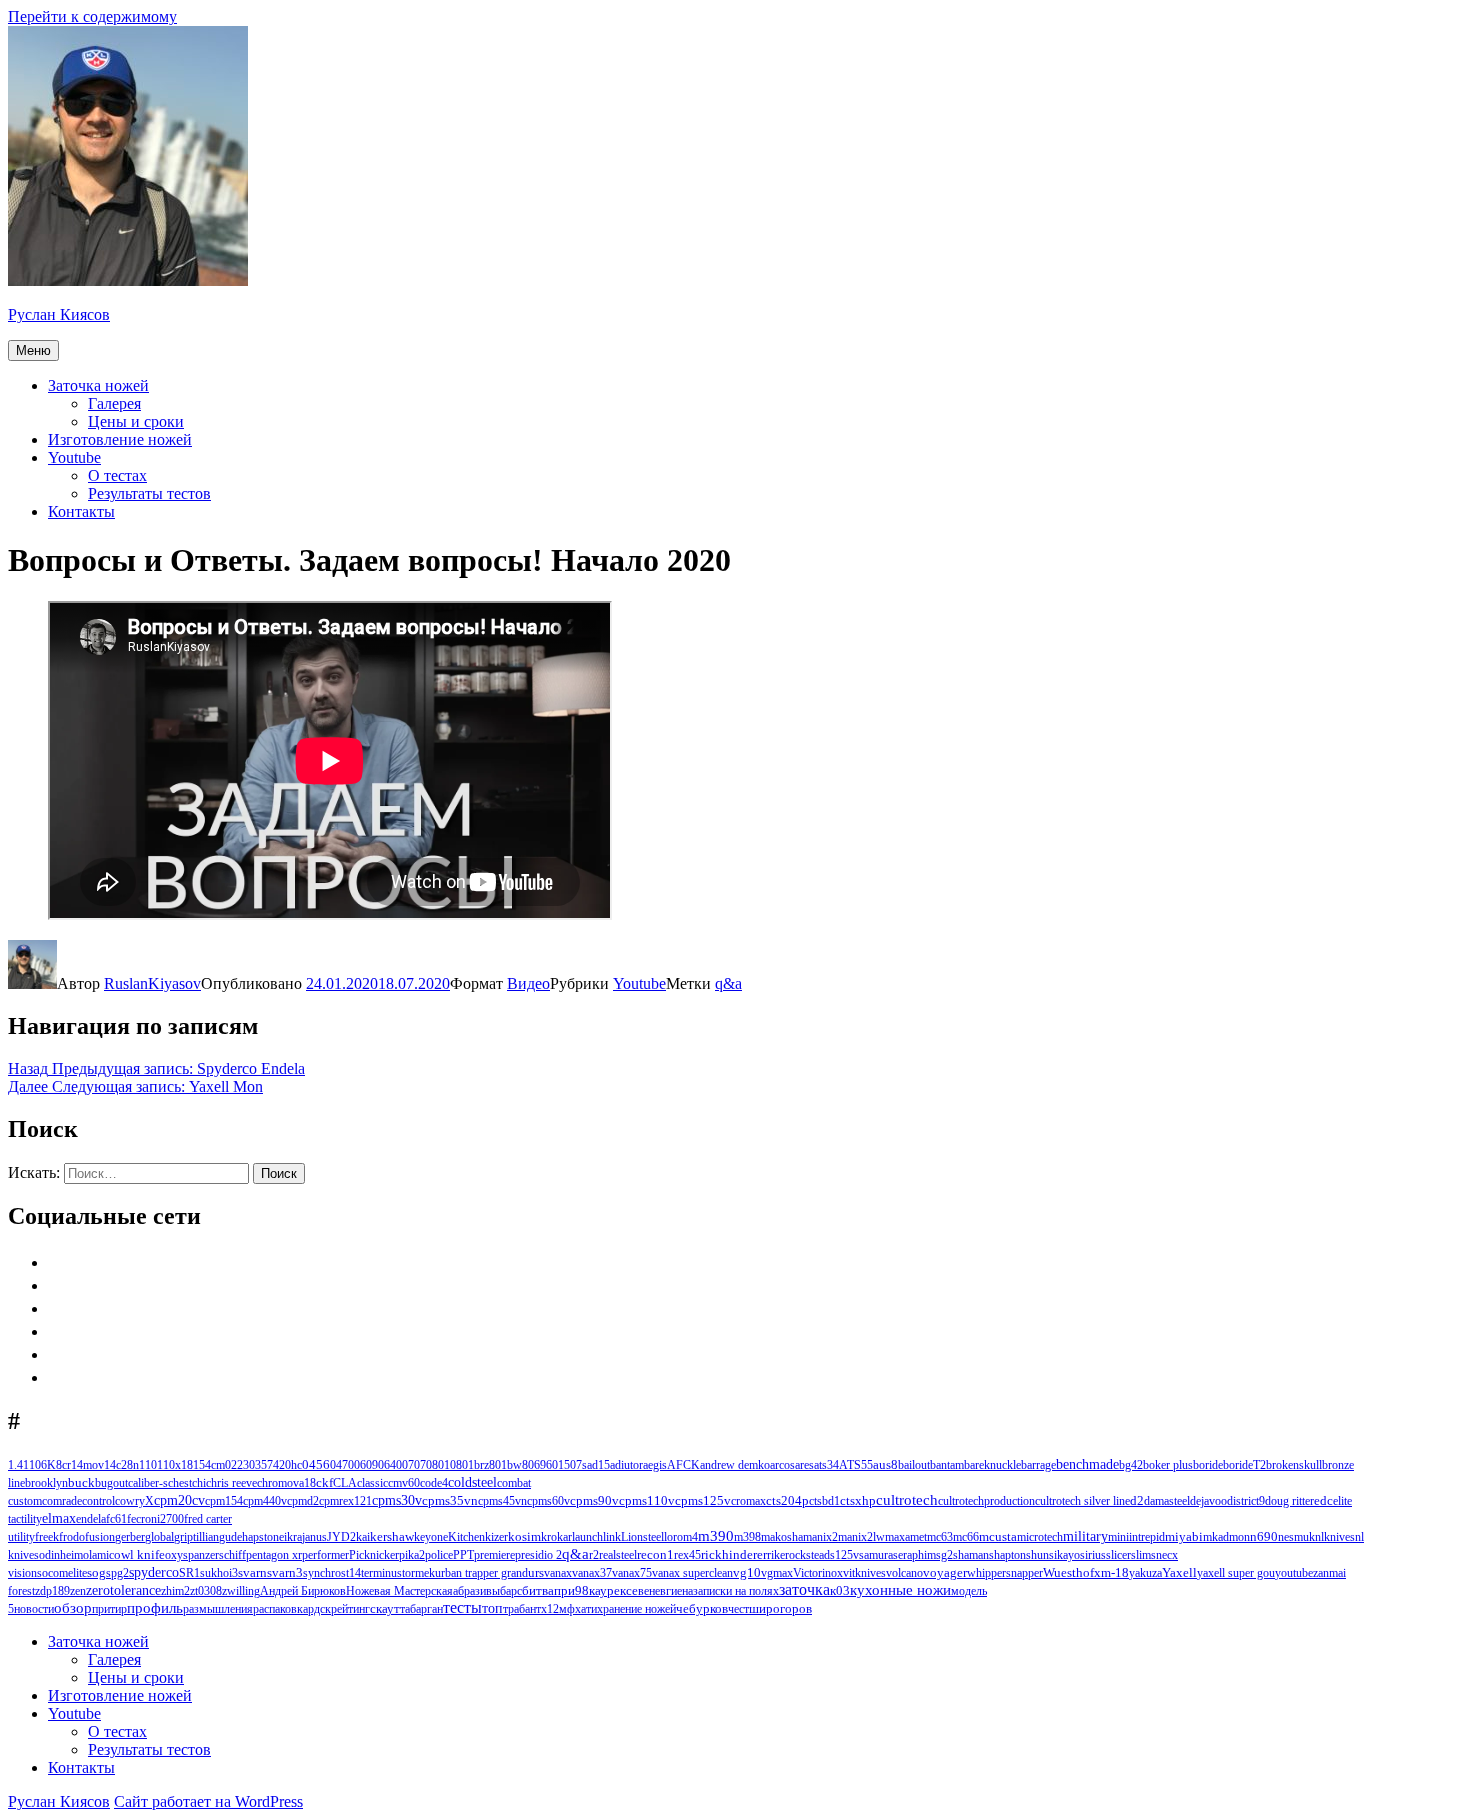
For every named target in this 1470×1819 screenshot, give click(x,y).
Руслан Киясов (59, 314)
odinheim (61, 1555)
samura (876, 1555)
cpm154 (224, 1501)
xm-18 (1111, 1573)
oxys (176, 1555)
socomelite (62, 1573)
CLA (345, 1483)
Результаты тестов (149, 493)
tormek (418, 1573)
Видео (528, 983)
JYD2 (341, 1537)
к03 (840, 1590)
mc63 (940, 1537)
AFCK (683, 1465)
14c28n (121, 1465)
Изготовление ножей (120, 439)
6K (48, 1465)
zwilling (241, 1591)
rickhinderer (734, 1555)
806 (531, 1465)
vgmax (777, 1573)
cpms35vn (450, 1500)
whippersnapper (1005, 1573)
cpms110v (647, 1500)
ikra (293, 1537)
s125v (844, 1555)
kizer (496, 1537)
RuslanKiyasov (152, 983)
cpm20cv (179, 1500)
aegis (655, 1465)
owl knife (139, 1555)
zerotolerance (123, 1590)
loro (673, 1537)
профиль (155, 1608)
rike (776, 1555)
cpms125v (703, 1501)
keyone (431, 1537)
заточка (804, 1589)
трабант (522, 1609)
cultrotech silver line (1082, 1501)
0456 (316, 1465)
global (159, 1537)
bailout (914, 1465)
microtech (1040, 1537)
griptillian (196, 1537)
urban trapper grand (481, 1573)
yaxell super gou (1236, 1573)
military (1085, 1536)
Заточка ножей (98, 385)
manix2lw (861, 1537)
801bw (505, 1465)
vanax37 (592, 1573)
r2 (594, 1555)
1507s (572, 1465)
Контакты (81, 511)
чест (738, 1609)
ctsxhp (858, 1500)
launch (587, 1537)
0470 (342, 1465)
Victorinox (818, 1573)
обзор (73, 1607)
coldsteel (472, 1482)
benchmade (1087, 1464)
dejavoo (1208, 1501)
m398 (747, 1537)
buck (81, 1482)
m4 (690, 1537)
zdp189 (52, 1591)
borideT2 (1244, 1465)
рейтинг (350, 1609)
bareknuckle (992, 1465)
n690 (1264, 1537)
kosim (524, 1537)
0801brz (469, 1465)
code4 (434, 1483)
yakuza (1145, 1573)
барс (511, 1591)
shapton (1007, 1555)
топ (492, 1608)
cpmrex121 (345, 1501)
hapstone (263, 1537)
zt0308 (206, 1591)
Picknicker (374, 1555)
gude (230, 1537)
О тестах (117, 475)
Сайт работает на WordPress (208, 1801)
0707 (414, 1465)
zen (78, 1591)
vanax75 (632, 1573)
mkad (1216, 1537)
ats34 (826, 1465)
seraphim (914, 1555)
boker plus (1168, 1465)
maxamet (906, 1537)
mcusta (998, 1537)
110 (148, 1465)
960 (549, 1465)
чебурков (702, 1608)
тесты (462, 1607)
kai (363, 1537)
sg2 (944, 1555)
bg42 (1131, 1465)
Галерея (114, 403)
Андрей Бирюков (303, 1591)
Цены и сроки (136, 421)
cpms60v (548, 1501)
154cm (209, 1465)
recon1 (655, 1555)
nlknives (1335, 1537)
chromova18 (286, 1483)
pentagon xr (274, 1555)
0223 (237, 1465)
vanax (558, 1573)
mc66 (966, 1537)
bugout (111, 1483)
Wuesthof (1068, 1572)
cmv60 (404, 1483)
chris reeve (231, 1483)
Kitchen (466, 1537)
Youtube (74, 457)
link (612, 1537)
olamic (98, 1555)
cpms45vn (502, 1501)
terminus (381, 1573)
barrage (1038, 1465)
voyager (945, 1573)
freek (47, 1537)
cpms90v (594, 1500)
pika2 (412, 1555)
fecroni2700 (155, 1519)
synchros (324, 1573)
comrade (62, 1501)
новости (34, 1609)
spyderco (154, 1572)
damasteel (1167, 1501)
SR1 (189, 1573)
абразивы (476, 1591)
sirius (1093, 1555)
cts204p (787, 1500)
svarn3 (285, 1572)
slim (1141, 1555)
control (98, 1501)
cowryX (134, 1501)
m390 (716, 1536)
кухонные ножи (900, 1590)
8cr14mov (80, 1465)
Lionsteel (642, 1537)
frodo (72, 1537)
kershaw (392, 1536)
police (439, 1555)
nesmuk (1296, 1537)
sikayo (1064, 1555)
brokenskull (1294, 1465)
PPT (463, 1555)
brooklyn (46, 1483)
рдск (319, 1609)
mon (1239, 1537)
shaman (971, 1555)
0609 (366, 1465)
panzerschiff (217, 1555)
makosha (782, 1537)
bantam (947, 1465)
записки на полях (736, 1591)
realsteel (618, 1555)
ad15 (598, 1465)
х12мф (558, 1609)
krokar (556, 1537)
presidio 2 (538, 1555)
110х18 (175, 1465)
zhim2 (175, 1591)
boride (1208, 1465)
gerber (130, 1537)
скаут (385, 1609)
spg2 (117, 1573)
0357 (261, 1465)
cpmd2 (303, 1501)
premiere (494, 1555)
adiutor (626, 1465)
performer (325, 1555)
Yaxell (1179, 1572)
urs (536, 1572)
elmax (59, 1518)
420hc (287, 1465)
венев (652, 1591)
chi (199, 1483)
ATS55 (856, 1465)
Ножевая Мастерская (399, 1591)
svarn (252, 1572)
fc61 (116, 1519)
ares (804, 1465)
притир (109, 1609)
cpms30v (397, 1500)
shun (1037, 1555)
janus (314, 1537)
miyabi (1184, 1536)
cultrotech (907, 1500)
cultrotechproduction (986, 1501)
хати (586, 1609)
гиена (679, 1591)
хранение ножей (636, 1609)
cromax (748, 1501)
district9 (1246, 1501)
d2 (1137, 1500)
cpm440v (265, 1501)
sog (96, 1573)
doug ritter (1289, 1501)
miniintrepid (1136, 1537)
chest (180, 1483)
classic (372, 1483)
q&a (728, 983)
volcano (904, 1573)
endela (91, 1519)
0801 (438, 1465)
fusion (100, 1537)
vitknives (864, 1573)
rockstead (807, 1555)
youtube (1294, 1573)
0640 (390, 1465)
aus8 (885, 1465)
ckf (324, 1482)
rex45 (687, 1555)
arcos (782, 1465)
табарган (421, 1609)
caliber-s (148, 1483)
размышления (218, 1609)
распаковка (280, 1609)
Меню (33, 350)
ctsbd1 (824, 1501)
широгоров (780, 1609)
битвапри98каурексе (580, 1591)
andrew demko (735, 1465)
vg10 (747, 1572)
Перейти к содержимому (92, 16)
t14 (353, 1573)
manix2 (820, 1537)
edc (1323, 1500)
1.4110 (24, 1465)
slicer (1118, 1555)
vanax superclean (692, 1573)
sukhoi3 (219, 1573)
